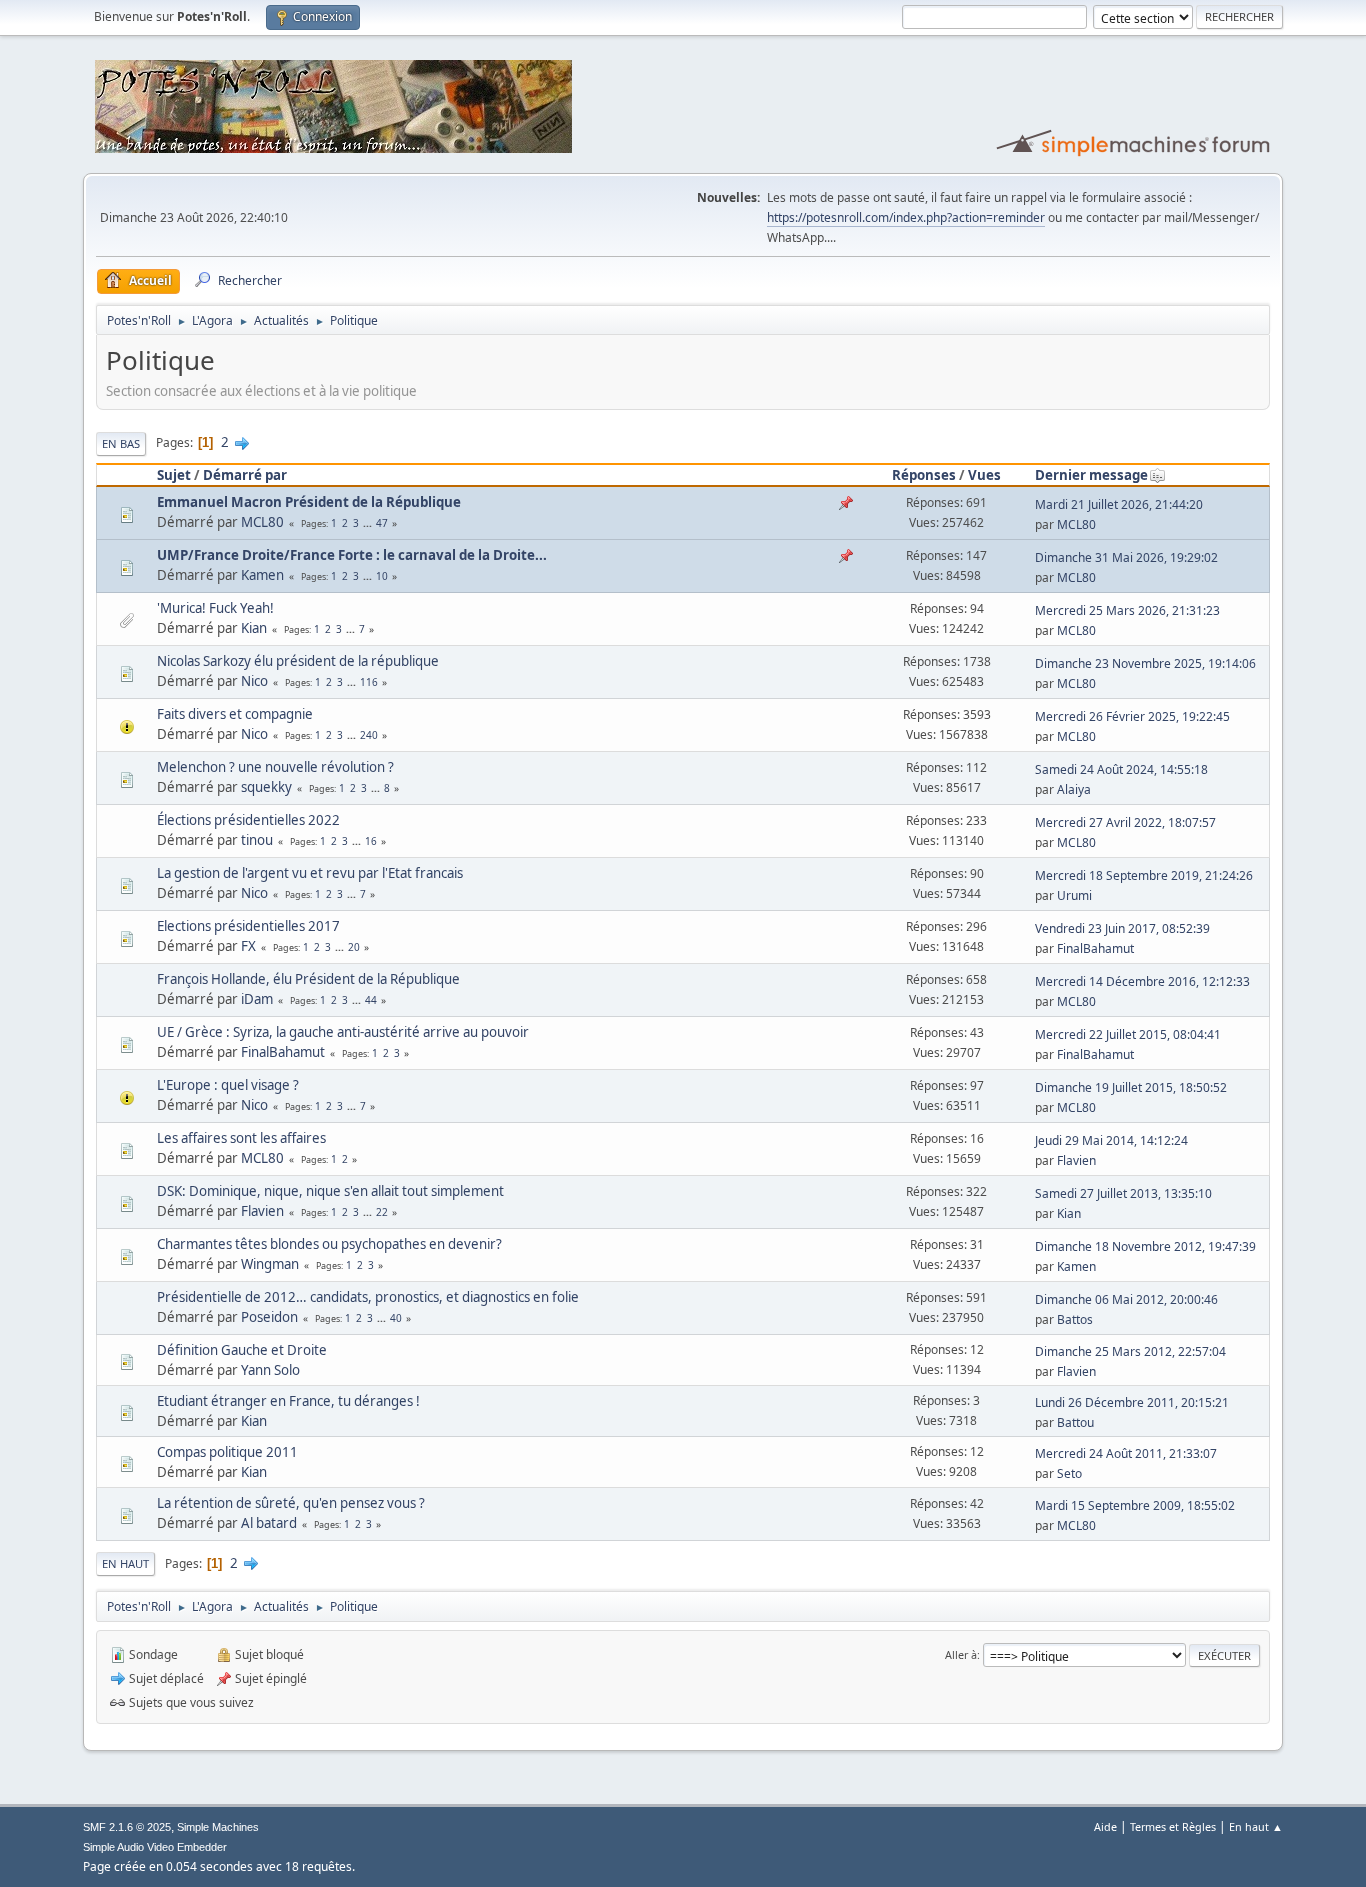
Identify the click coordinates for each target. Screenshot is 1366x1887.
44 (371, 1000)
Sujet (174, 475)
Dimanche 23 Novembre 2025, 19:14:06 (1145, 663)
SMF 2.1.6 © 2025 (127, 1827)
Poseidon (269, 1317)
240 (369, 735)
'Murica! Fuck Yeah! (215, 608)
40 (396, 1318)
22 (382, 1212)
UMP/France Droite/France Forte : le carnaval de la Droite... (352, 555)
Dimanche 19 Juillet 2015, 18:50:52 (1131, 1087)
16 (371, 841)
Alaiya (1074, 789)
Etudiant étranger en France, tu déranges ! (288, 1401)
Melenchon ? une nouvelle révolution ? (275, 767)
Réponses (924, 475)
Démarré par (245, 475)
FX (248, 946)
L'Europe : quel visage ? (228, 1085)
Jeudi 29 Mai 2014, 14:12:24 (1111, 1140)
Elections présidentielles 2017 (248, 926)
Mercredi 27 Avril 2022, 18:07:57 (1125, 822)
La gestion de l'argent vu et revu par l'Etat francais (310, 873)
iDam (257, 999)
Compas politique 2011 (227, 1452)
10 (382, 576)
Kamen (262, 575)
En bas (121, 443)
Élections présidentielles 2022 (248, 820)
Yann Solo (270, 1370)
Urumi (1074, 895)
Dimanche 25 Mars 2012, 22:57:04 (1130, 1351)
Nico (254, 681)
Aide (1105, 1826)
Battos (1075, 1319)
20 (354, 947)
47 (382, 523)
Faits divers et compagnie (235, 714)
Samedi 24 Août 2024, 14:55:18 (1121, 769)
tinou (257, 840)
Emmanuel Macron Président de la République (309, 502)
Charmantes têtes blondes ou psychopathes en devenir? (329, 1244)
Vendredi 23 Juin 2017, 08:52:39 (1122, 928)
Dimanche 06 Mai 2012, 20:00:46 (1126, 1299)
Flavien (1076, 1160)
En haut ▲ (1256, 1826)
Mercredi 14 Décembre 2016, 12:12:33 (1142, 981)
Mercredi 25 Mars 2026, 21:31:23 (1127, 610)
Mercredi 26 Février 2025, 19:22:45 (1132, 716)
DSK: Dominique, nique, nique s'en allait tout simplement (330, 1191)
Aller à (961, 1654)
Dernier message (1091, 475)
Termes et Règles (1173, 1826)
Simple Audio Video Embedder (155, 1847)
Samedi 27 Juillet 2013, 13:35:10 (1123, 1193)
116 (369, 682)
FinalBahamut (1095, 948)
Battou (1075, 1422)
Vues (984, 475)
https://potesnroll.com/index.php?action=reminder (906, 217)
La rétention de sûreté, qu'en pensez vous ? (291, 1503)
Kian (254, 628)
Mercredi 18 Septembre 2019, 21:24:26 (1144, 875)
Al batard (269, 1523)
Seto (1069, 1473)
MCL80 (262, 522)
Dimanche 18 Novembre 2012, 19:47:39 (1145, 1246)
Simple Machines (218, 1827)
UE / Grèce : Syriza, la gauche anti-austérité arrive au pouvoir (343, 1032)
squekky (266, 787)
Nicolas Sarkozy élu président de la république (298, 661)
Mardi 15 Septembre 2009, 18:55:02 (1135, 1505)
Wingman (270, 1264)
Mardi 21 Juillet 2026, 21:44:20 (1119, 504)
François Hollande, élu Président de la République (308, 979)
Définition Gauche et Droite (242, 1350)
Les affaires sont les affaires (241, 1138)
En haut (125, 1563)
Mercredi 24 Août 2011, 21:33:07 (1126, 1453)
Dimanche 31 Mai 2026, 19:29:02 (1126, 557)
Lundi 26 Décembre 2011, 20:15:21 (1132, 1402)
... (369, 523)
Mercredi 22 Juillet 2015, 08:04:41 (1128, 1034)
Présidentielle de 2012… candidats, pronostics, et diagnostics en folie (368, 1297)
